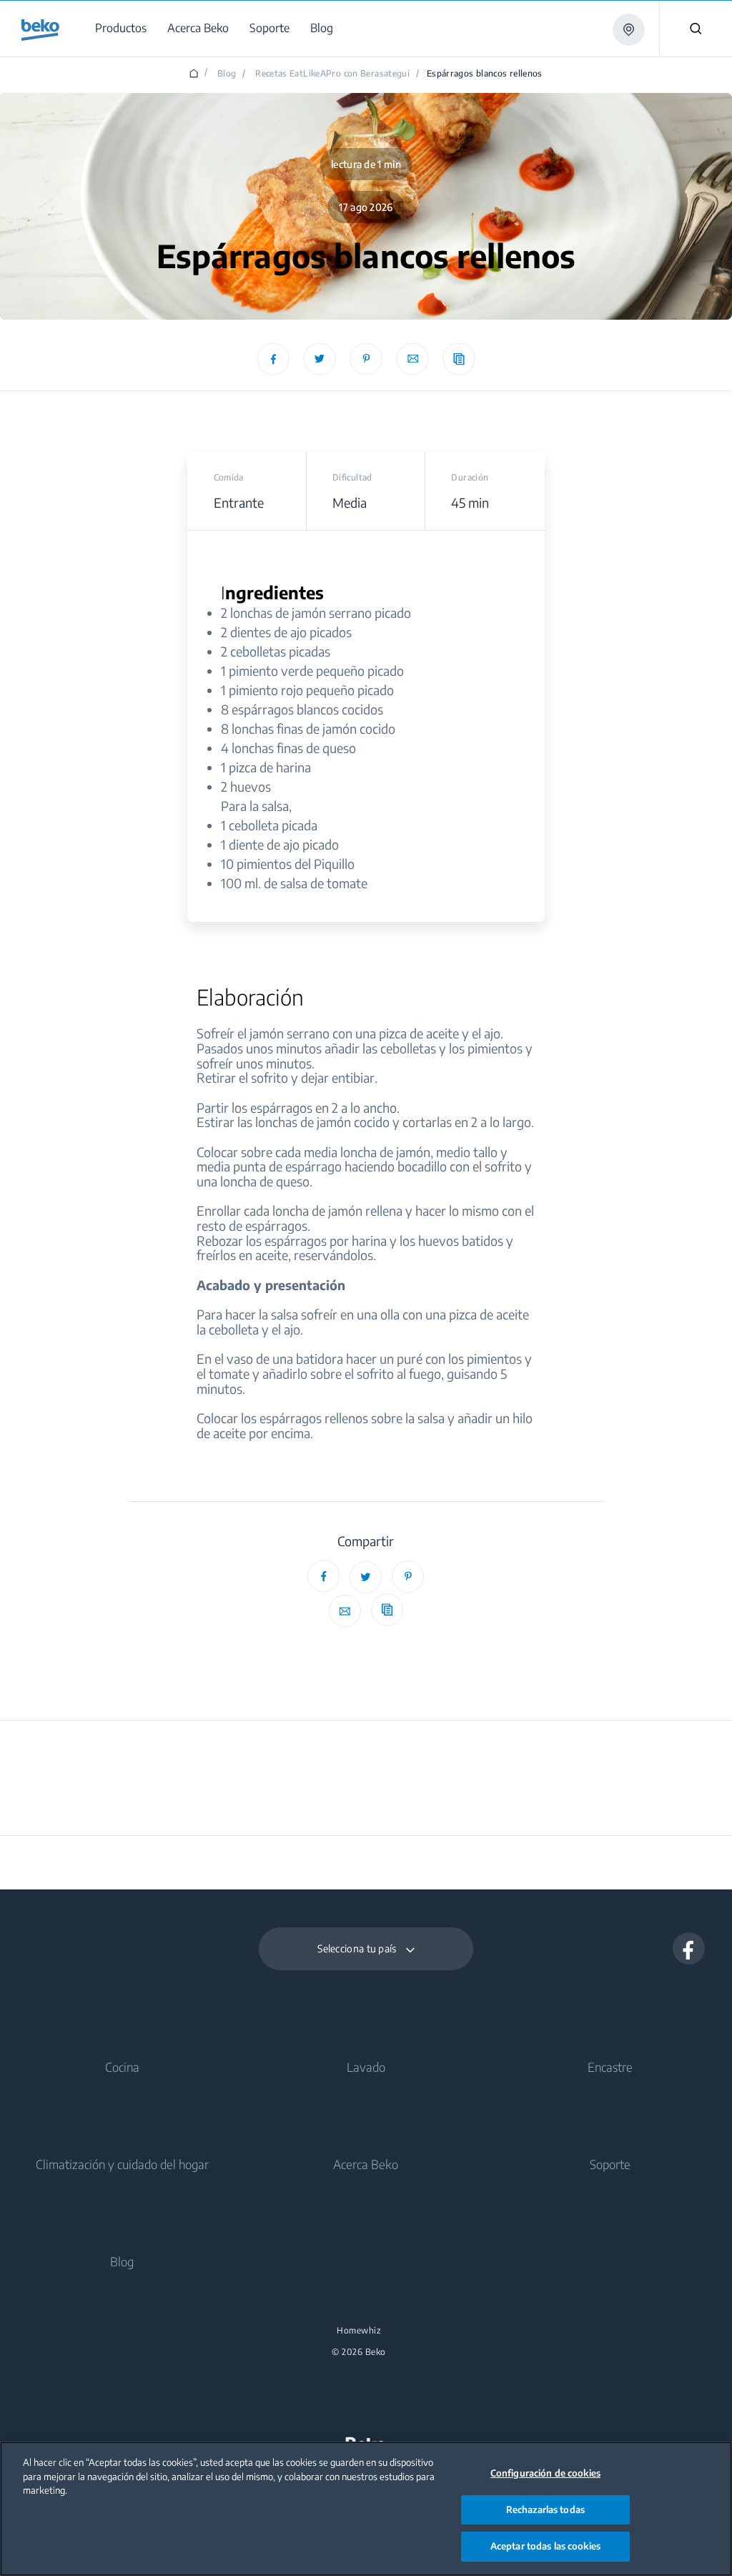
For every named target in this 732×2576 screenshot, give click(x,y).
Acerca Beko (366, 2164)
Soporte (610, 2164)
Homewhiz (359, 2331)
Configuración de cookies (545, 2473)
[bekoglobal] (40, 30)
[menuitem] (123, 28)
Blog (227, 74)
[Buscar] (696, 29)
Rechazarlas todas (545, 2509)
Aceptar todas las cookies (545, 2546)
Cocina (122, 2067)
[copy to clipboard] (459, 359)
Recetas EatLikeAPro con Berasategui (332, 74)
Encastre (610, 2067)
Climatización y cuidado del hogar (122, 2164)
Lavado (366, 2067)
